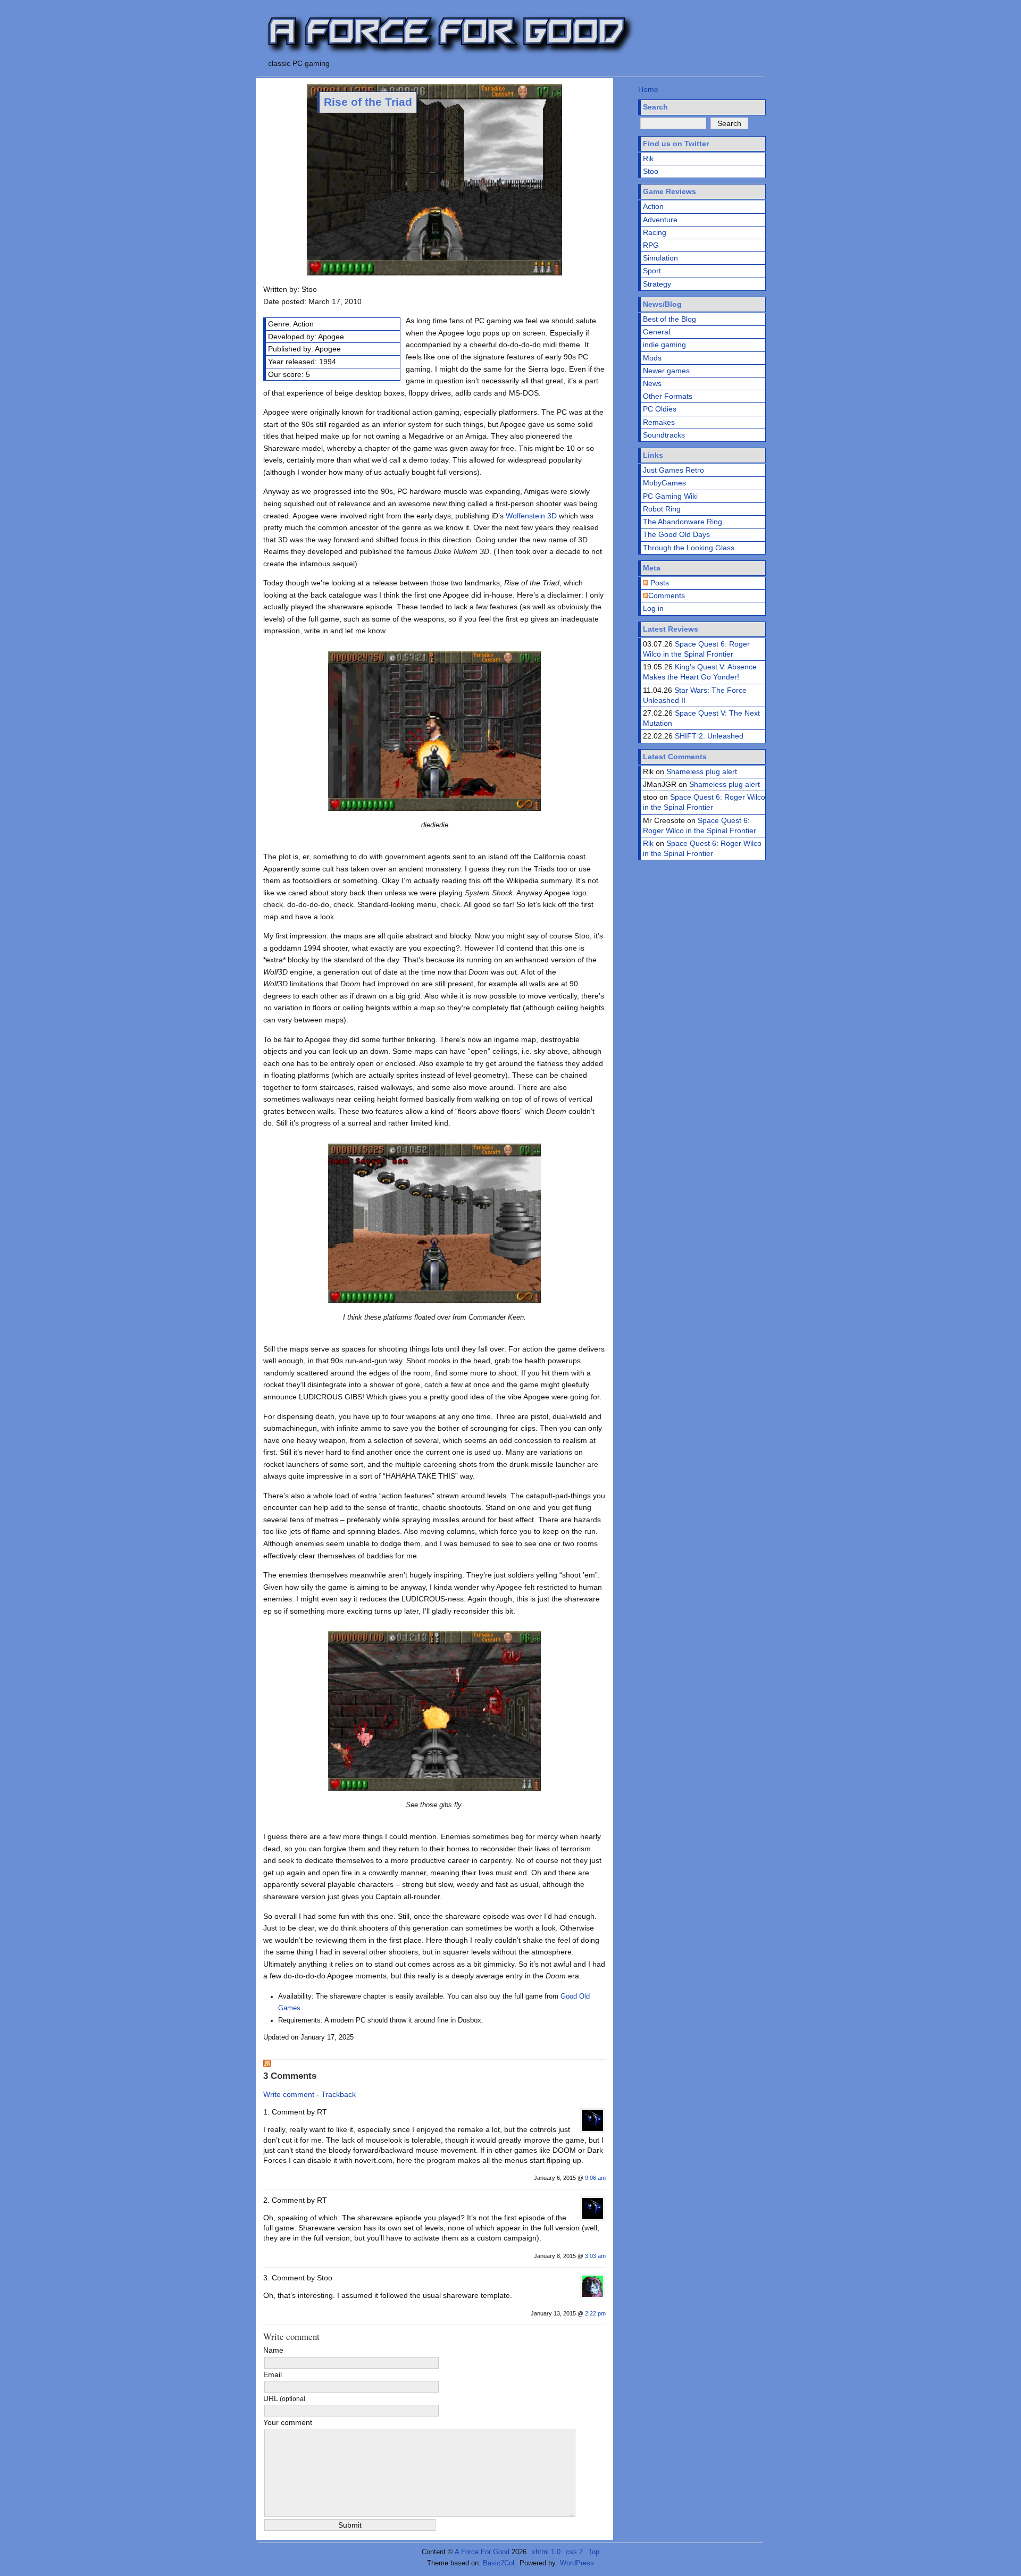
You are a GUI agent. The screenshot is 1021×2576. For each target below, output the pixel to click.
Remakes (659, 422)
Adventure (660, 220)
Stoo (651, 171)
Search (655, 107)
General (656, 332)
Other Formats (668, 396)
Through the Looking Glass (689, 548)
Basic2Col (499, 2563)
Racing (655, 232)
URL (284, 2398)
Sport (652, 271)
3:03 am (595, 2256)
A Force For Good (482, 2552)
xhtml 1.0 (546, 2552)
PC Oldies (660, 409)
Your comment (288, 2422)
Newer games (666, 371)
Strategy (657, 284)
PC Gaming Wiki (670, 496)
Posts (659, 583)
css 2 (574, 2552)
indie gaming (664, 345)
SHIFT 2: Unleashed (709, 736)
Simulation (660, 258)
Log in (653, 608)
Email (273, 2374)
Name (273, 2350)
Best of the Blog (669, 319)
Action (653, 206)
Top (594, 2552)
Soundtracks (664, 435)
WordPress (577, 2563)
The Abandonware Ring (683, 522)
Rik (648, 158)
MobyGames (664, 483)
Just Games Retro (673, 470)
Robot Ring (662, 509)
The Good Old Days (676, 534)
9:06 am (595, 2178)
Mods (652, 358)
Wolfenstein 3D (531, 516)
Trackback (338, 2094)
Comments (667, 595)
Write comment (289, 2094)
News (652, 383)
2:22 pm (595, 2313)
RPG (651, 245)
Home (648, 89)
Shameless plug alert (702, 771)
